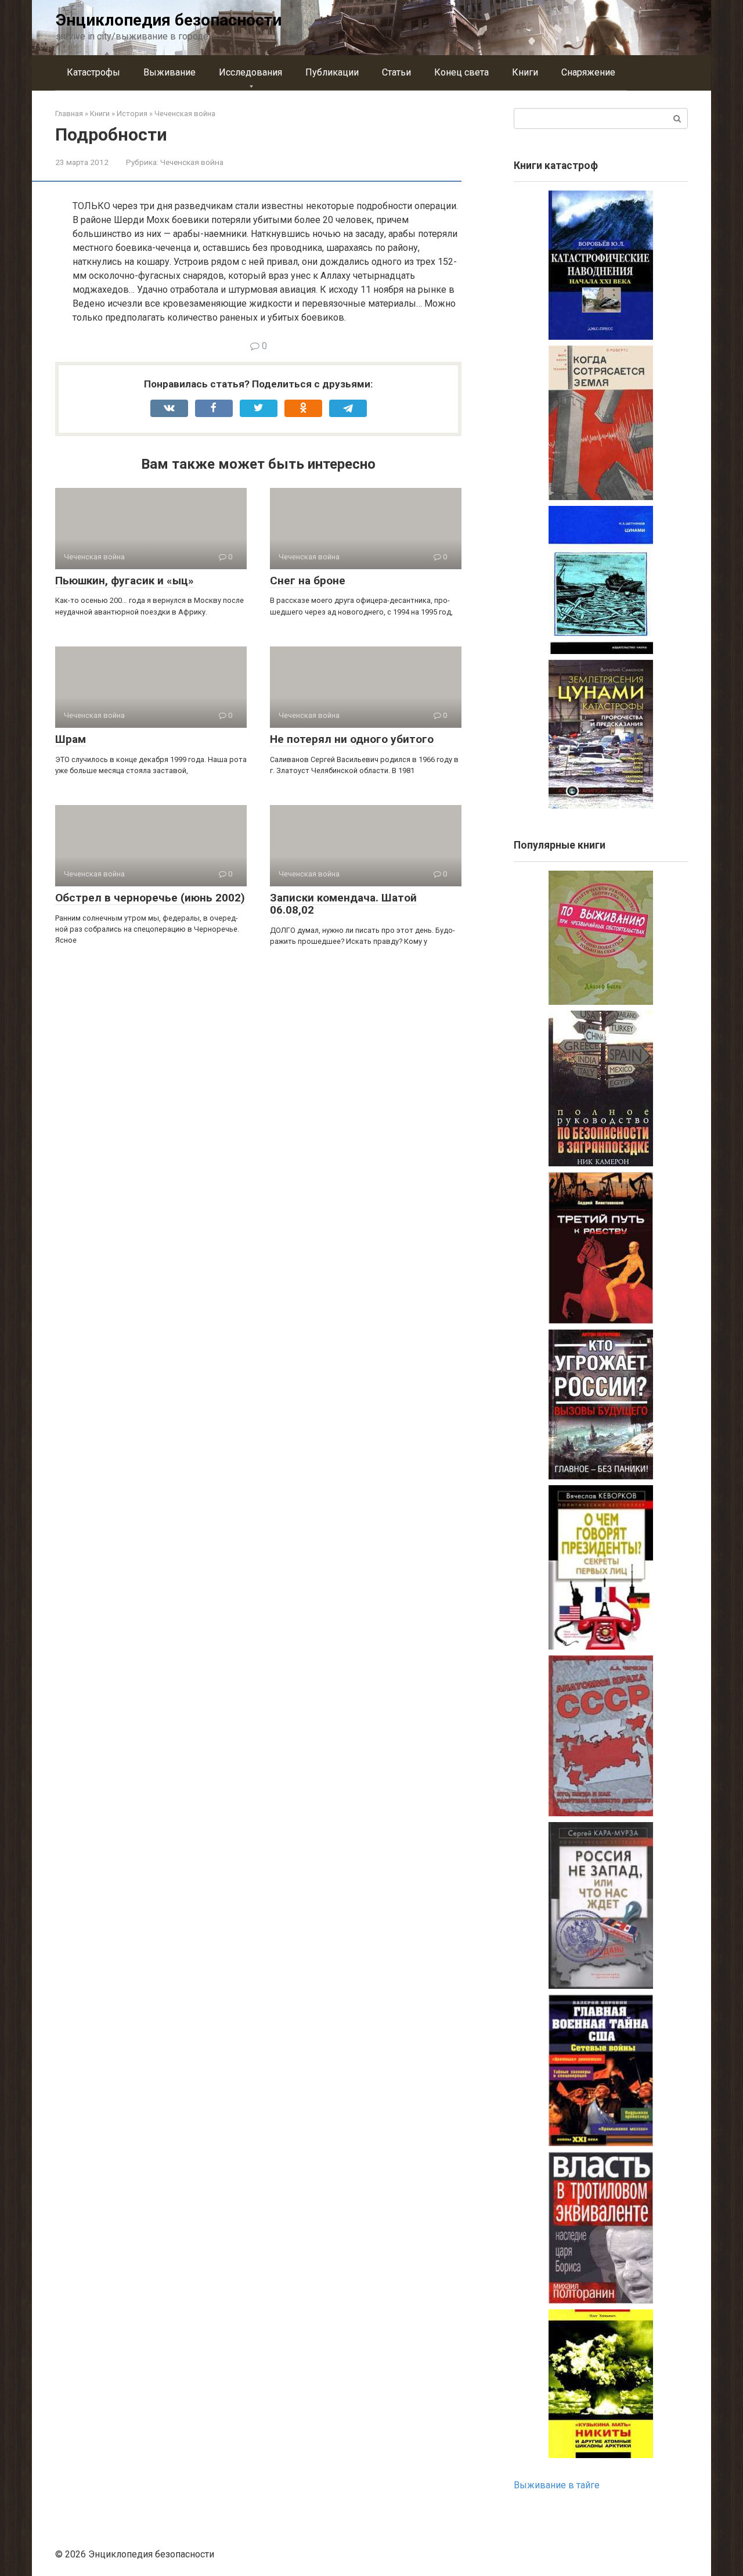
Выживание (169, 72)
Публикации (332, 72)
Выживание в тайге (557, 2485)
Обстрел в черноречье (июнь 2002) (150, 898)
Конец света (461, 72)
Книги (525, 72)
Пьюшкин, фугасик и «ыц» (125, 581)
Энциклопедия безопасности (169, 20)
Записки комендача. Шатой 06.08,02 (343, 904)
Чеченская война (192, 162)
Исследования (250, 72)
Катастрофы (93, 72)
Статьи (396, 72)
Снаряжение (588, 72)
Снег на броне (308, 581)
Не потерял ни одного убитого (352, 739)
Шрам (71, 739)
